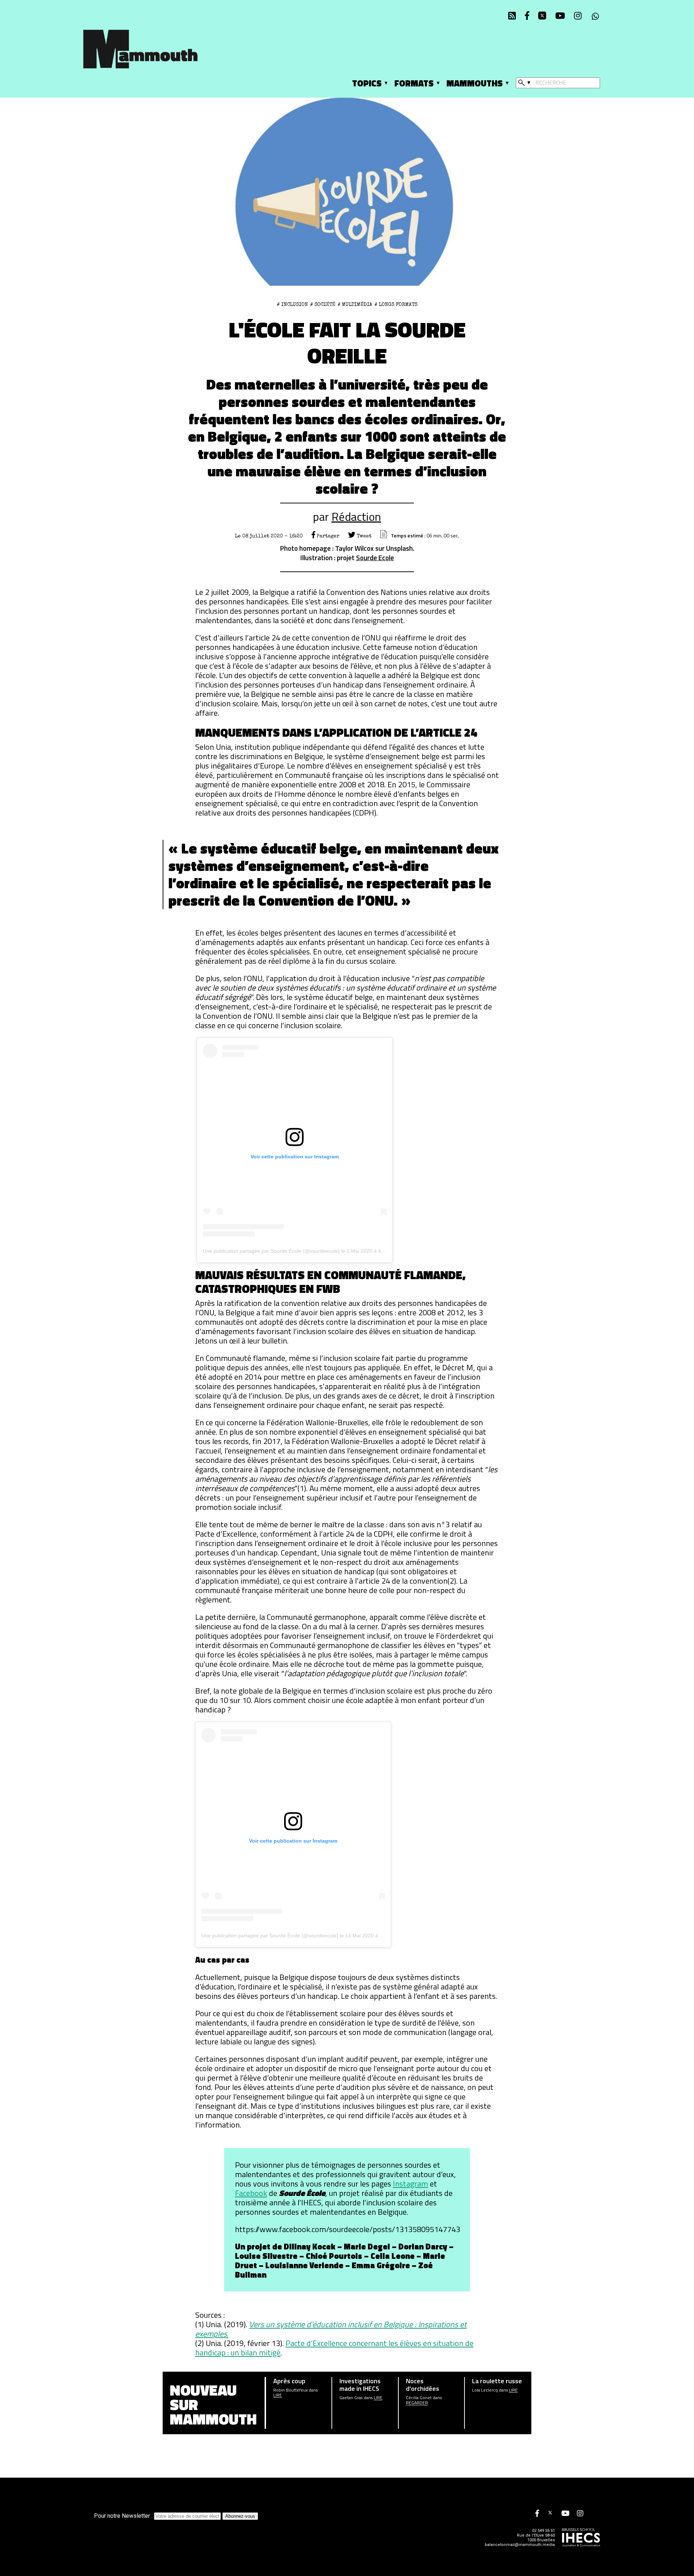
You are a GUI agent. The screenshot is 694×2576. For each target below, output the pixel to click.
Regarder (417, 2403)
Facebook (251, 2193)
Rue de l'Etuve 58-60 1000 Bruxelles (536, 2538)
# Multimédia (355, 305)
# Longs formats (396, 305)
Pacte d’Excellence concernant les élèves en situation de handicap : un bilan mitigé (334, 2348)
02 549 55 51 (543, 2531)
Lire (278, 2395)
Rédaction (356, 516)
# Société (323, 305)
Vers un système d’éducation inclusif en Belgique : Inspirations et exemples (331, 2329)
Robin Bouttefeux (290, 2390)
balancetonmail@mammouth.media (520, 2545)
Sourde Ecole (375, 557)
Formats (414, 83)
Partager (327, 536)
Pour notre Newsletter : (124, 2516)
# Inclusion (292, 305)
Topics (367, 83)
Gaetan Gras (351, 2398)
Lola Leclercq (485, 2390)
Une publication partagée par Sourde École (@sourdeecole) (271, 1251)
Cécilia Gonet (419, 2398)
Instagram (410, 2184)
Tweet (363, 536)
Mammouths (475, 83)
